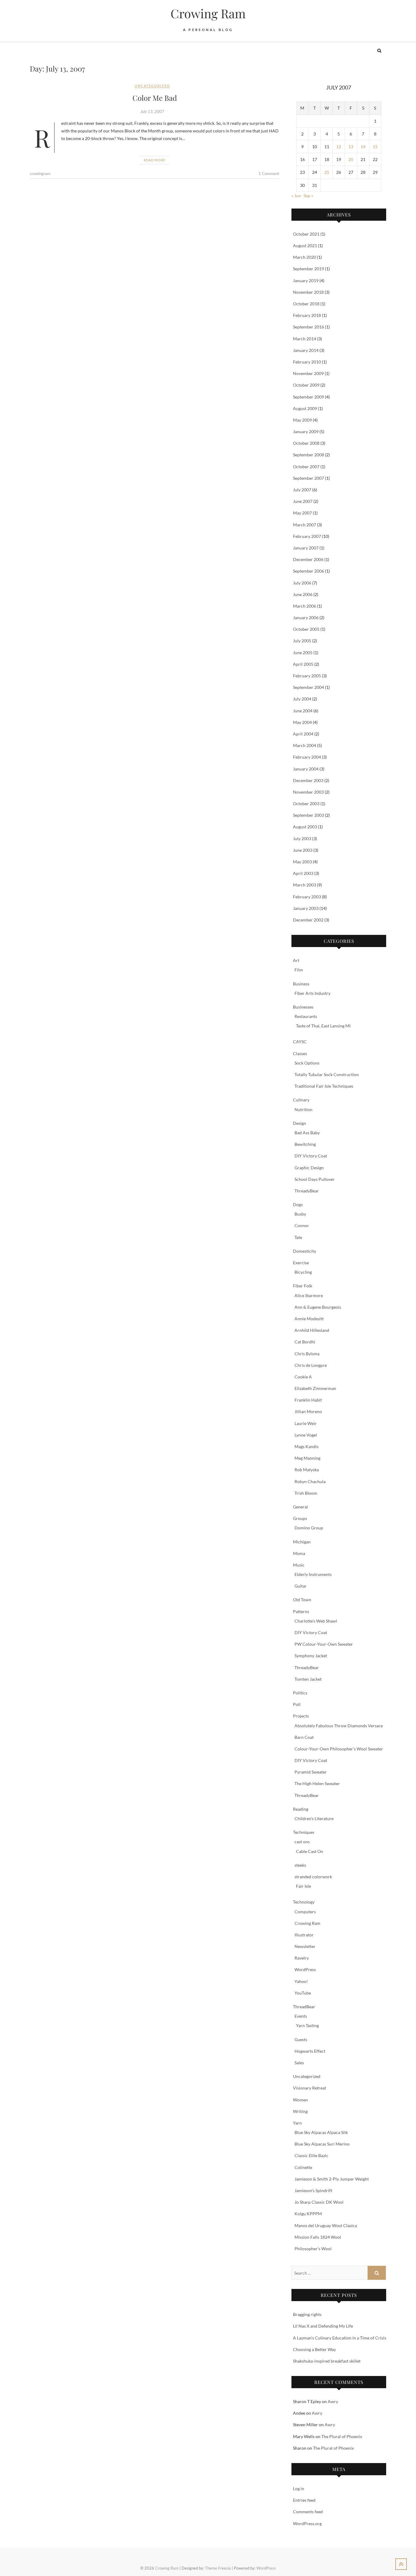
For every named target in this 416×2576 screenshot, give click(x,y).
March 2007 (305, 525)
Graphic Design (309, 1168)
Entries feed (304, 2500)
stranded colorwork (313, 1877)
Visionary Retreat (310, 2088)
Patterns (301, 1611)
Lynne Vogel (306, 1435)
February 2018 (307, 315)
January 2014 (306, 350)
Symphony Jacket (311, 1656)
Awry (333, 2401)
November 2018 (308, 292)
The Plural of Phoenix (342, 2436)
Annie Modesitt (309, 1319)
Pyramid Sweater (311, 1772)
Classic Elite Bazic (311, 2155)
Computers (305, 1912)
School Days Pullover (315, 1179)
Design (300, 1123)
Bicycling (303, 1272)
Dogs (298, 1204)
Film (299, 970)
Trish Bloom (306, 1493)
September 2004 (308, 687)
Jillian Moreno (308, 1411)
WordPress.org (307, 2523)
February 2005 (307, 676)
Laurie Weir (306, 1423)
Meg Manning (307, 1458)
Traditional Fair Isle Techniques (324, 1086)
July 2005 (302, 641)
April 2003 (303, 873)
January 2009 (306, 432)
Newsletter (305, 1946)
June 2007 (303, 501)
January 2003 (306, 908)
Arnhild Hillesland (312, 1330)
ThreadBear (304, 2007)
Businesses (303, 1007)
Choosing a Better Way (314, 2349)
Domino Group (309, 1528)
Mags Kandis (307, 1446)
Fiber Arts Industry (312, 993)
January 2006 (306, 618)
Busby (300, 1214)
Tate (298, 1237)
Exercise (301, 1263)
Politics (300, 1693)
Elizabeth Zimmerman (315, 1388)
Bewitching (305, 1144)
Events (301, 2016)
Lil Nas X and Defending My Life (323, 2326)
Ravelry (302, 1958)
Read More (155, 160)
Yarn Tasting (307, 2025)
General (300, 1507)
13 (351, 147)
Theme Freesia (218, 2568)
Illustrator (304, 1935)
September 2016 (308, 327)
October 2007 (306, 467)
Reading (301, 1809)
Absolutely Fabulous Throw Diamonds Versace (339, 1726)
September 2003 (308, 815)
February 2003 (307, 897)
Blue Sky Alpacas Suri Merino (322, 2144)
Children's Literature (314, 1818)
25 (327, 172)
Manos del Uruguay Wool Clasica (326, 2225)
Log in (299, 2488)
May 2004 (302, 722)
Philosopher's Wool (313, 2249)
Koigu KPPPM (308, 2214)
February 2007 (307, 536)
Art (296, 960)
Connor (302, 1225)
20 (351, 159)
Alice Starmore (309, 1295)
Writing (300, 2111)
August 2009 (305, 408)
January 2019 (306, 281)
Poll (297, 1704)
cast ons (302, 1842)
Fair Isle (303, 1886)
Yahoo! (301, 1981)
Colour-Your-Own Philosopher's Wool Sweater (339, 1749)
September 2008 (308, 455)
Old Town (302, 1600)
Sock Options (307, 1063)
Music (299, 1565)
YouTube (303, 1993)
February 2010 (307, 362)
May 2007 (302, 513)
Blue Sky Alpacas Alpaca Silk (321, 2132)
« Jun (296, 196)
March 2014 (305, 339)
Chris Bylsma (307, 1354)
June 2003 (303, 850)
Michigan (302, 1542)
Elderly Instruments (313, 1574)
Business (301, 984)
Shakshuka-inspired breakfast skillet (327, 2361)
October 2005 (306, 629)
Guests (301, 2039)
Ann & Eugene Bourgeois (318, 1307)
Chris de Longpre (311, 1365)
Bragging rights (307, 2314)
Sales (299, 2063)
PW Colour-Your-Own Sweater (324, 1644)
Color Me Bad (155, 98)
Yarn (297, 2123)
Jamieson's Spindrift (313, 2190)
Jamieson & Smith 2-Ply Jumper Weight (332, 2179)
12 (339, 147)
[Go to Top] (401, 2564)
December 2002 (308, 920)
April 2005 (303, 664)
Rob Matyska (307, 1470)
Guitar (301, 1586)
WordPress (305, 1969)
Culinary (301, 1100)
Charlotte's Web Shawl (316, 1621)
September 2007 (308, 478)
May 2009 (302, 420)
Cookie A (303, 1377)
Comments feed (308, 2512)
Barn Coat (304, 1737)
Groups (300, 1518)
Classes (300, 1053)
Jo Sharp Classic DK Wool (319, 2202)
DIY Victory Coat (311, 1156)
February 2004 (307, 757)
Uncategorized (152, 86)
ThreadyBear (307, 1191)
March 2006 (305, 606)
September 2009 (308, 397)
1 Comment (269, 174)
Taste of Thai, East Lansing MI (323, 1026)
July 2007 (302, 490)
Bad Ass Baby (307, 1133)
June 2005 (303, 653)
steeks (300, 1865)
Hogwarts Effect (310, 2051)
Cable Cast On (310, 1851)
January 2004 (306, 769)
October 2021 (306, 234)
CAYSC (300, 1042)
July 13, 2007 (152, 111)
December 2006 (308, 559)
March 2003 (305, 885)
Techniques (304, 1832)
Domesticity (305, 1251)
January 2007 (306, 548)
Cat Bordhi (305, 1342)
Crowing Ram (208, 13)
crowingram (40, 174)
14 (363, 147)
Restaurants (306, 1016)
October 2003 (306, 804)
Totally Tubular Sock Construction (327, 1074)
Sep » (308, 196)
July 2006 (302, 583)
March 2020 (305, 257)
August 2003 (305, 827)
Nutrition (303, 1109)
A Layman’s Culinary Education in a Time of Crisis (340, 2338)
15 (375, 147)
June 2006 (303, 594)
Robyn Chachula (310, 1481)
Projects (301, 1716)
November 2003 (308, 792)
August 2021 (305, 246)
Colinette (303, 2167)
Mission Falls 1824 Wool (318, 2237)
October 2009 (306, 385)
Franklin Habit (308, 1400)
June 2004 (303, 711)
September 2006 (308, 571)
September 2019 (308, 269)
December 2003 (308, 780)
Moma (299, 1553)
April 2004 (303, 734)
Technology (304, 1902)
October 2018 (306, 304)
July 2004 (302, 699)
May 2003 (302, 862)
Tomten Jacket (308, 1679)
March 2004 (305, 745)
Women (300, 2100)
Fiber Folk (303, 1286)
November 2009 (308, 373)
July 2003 (302, 839)
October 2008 (306, 443)
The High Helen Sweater (317, 1783)
